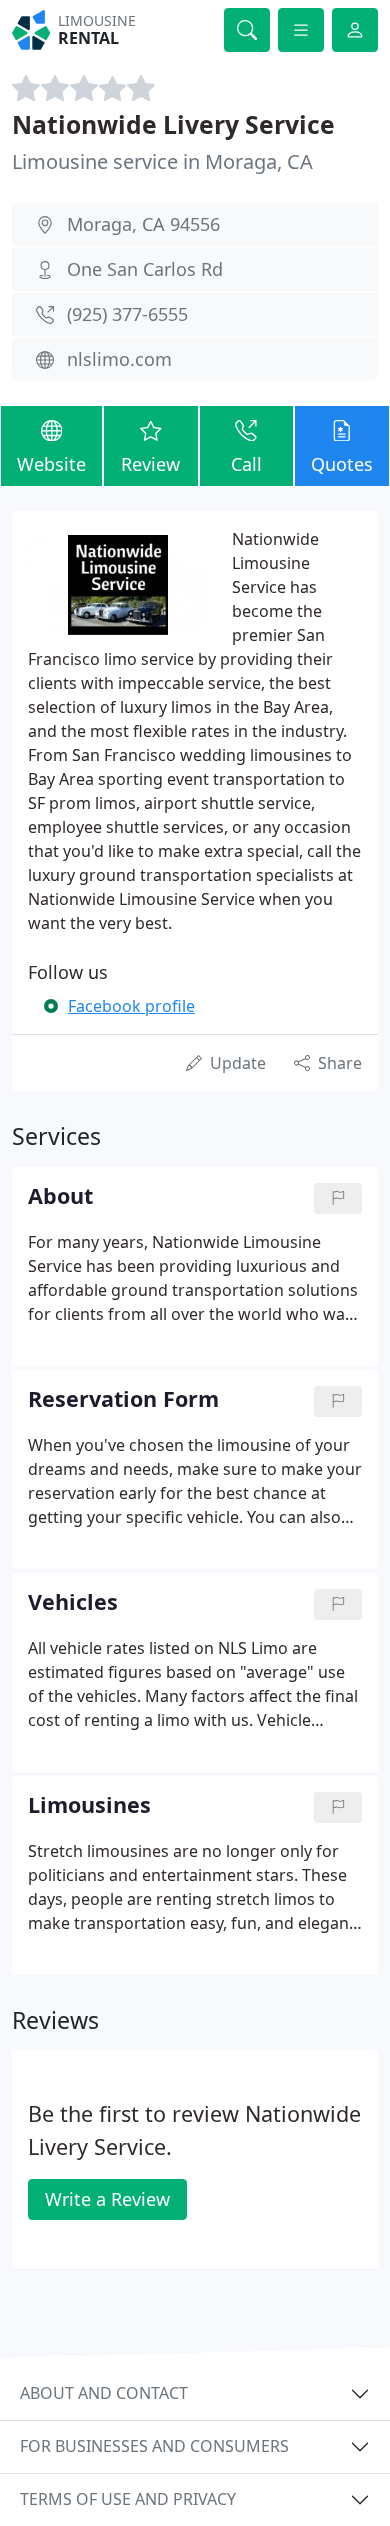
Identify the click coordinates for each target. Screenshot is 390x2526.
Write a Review (107, 2199)
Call (246, 464)
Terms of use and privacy (128, 2499)
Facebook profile (131, 1006)
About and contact (104, 2393)
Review (150, 464)
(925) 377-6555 (127, 314)
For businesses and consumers (154, 2446)
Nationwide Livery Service (173, 124)
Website (51, 464)
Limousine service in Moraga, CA (162, 161)
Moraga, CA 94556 (143, 224)
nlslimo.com (119, 359)
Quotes (342, 464)
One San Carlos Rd (145, 269)
